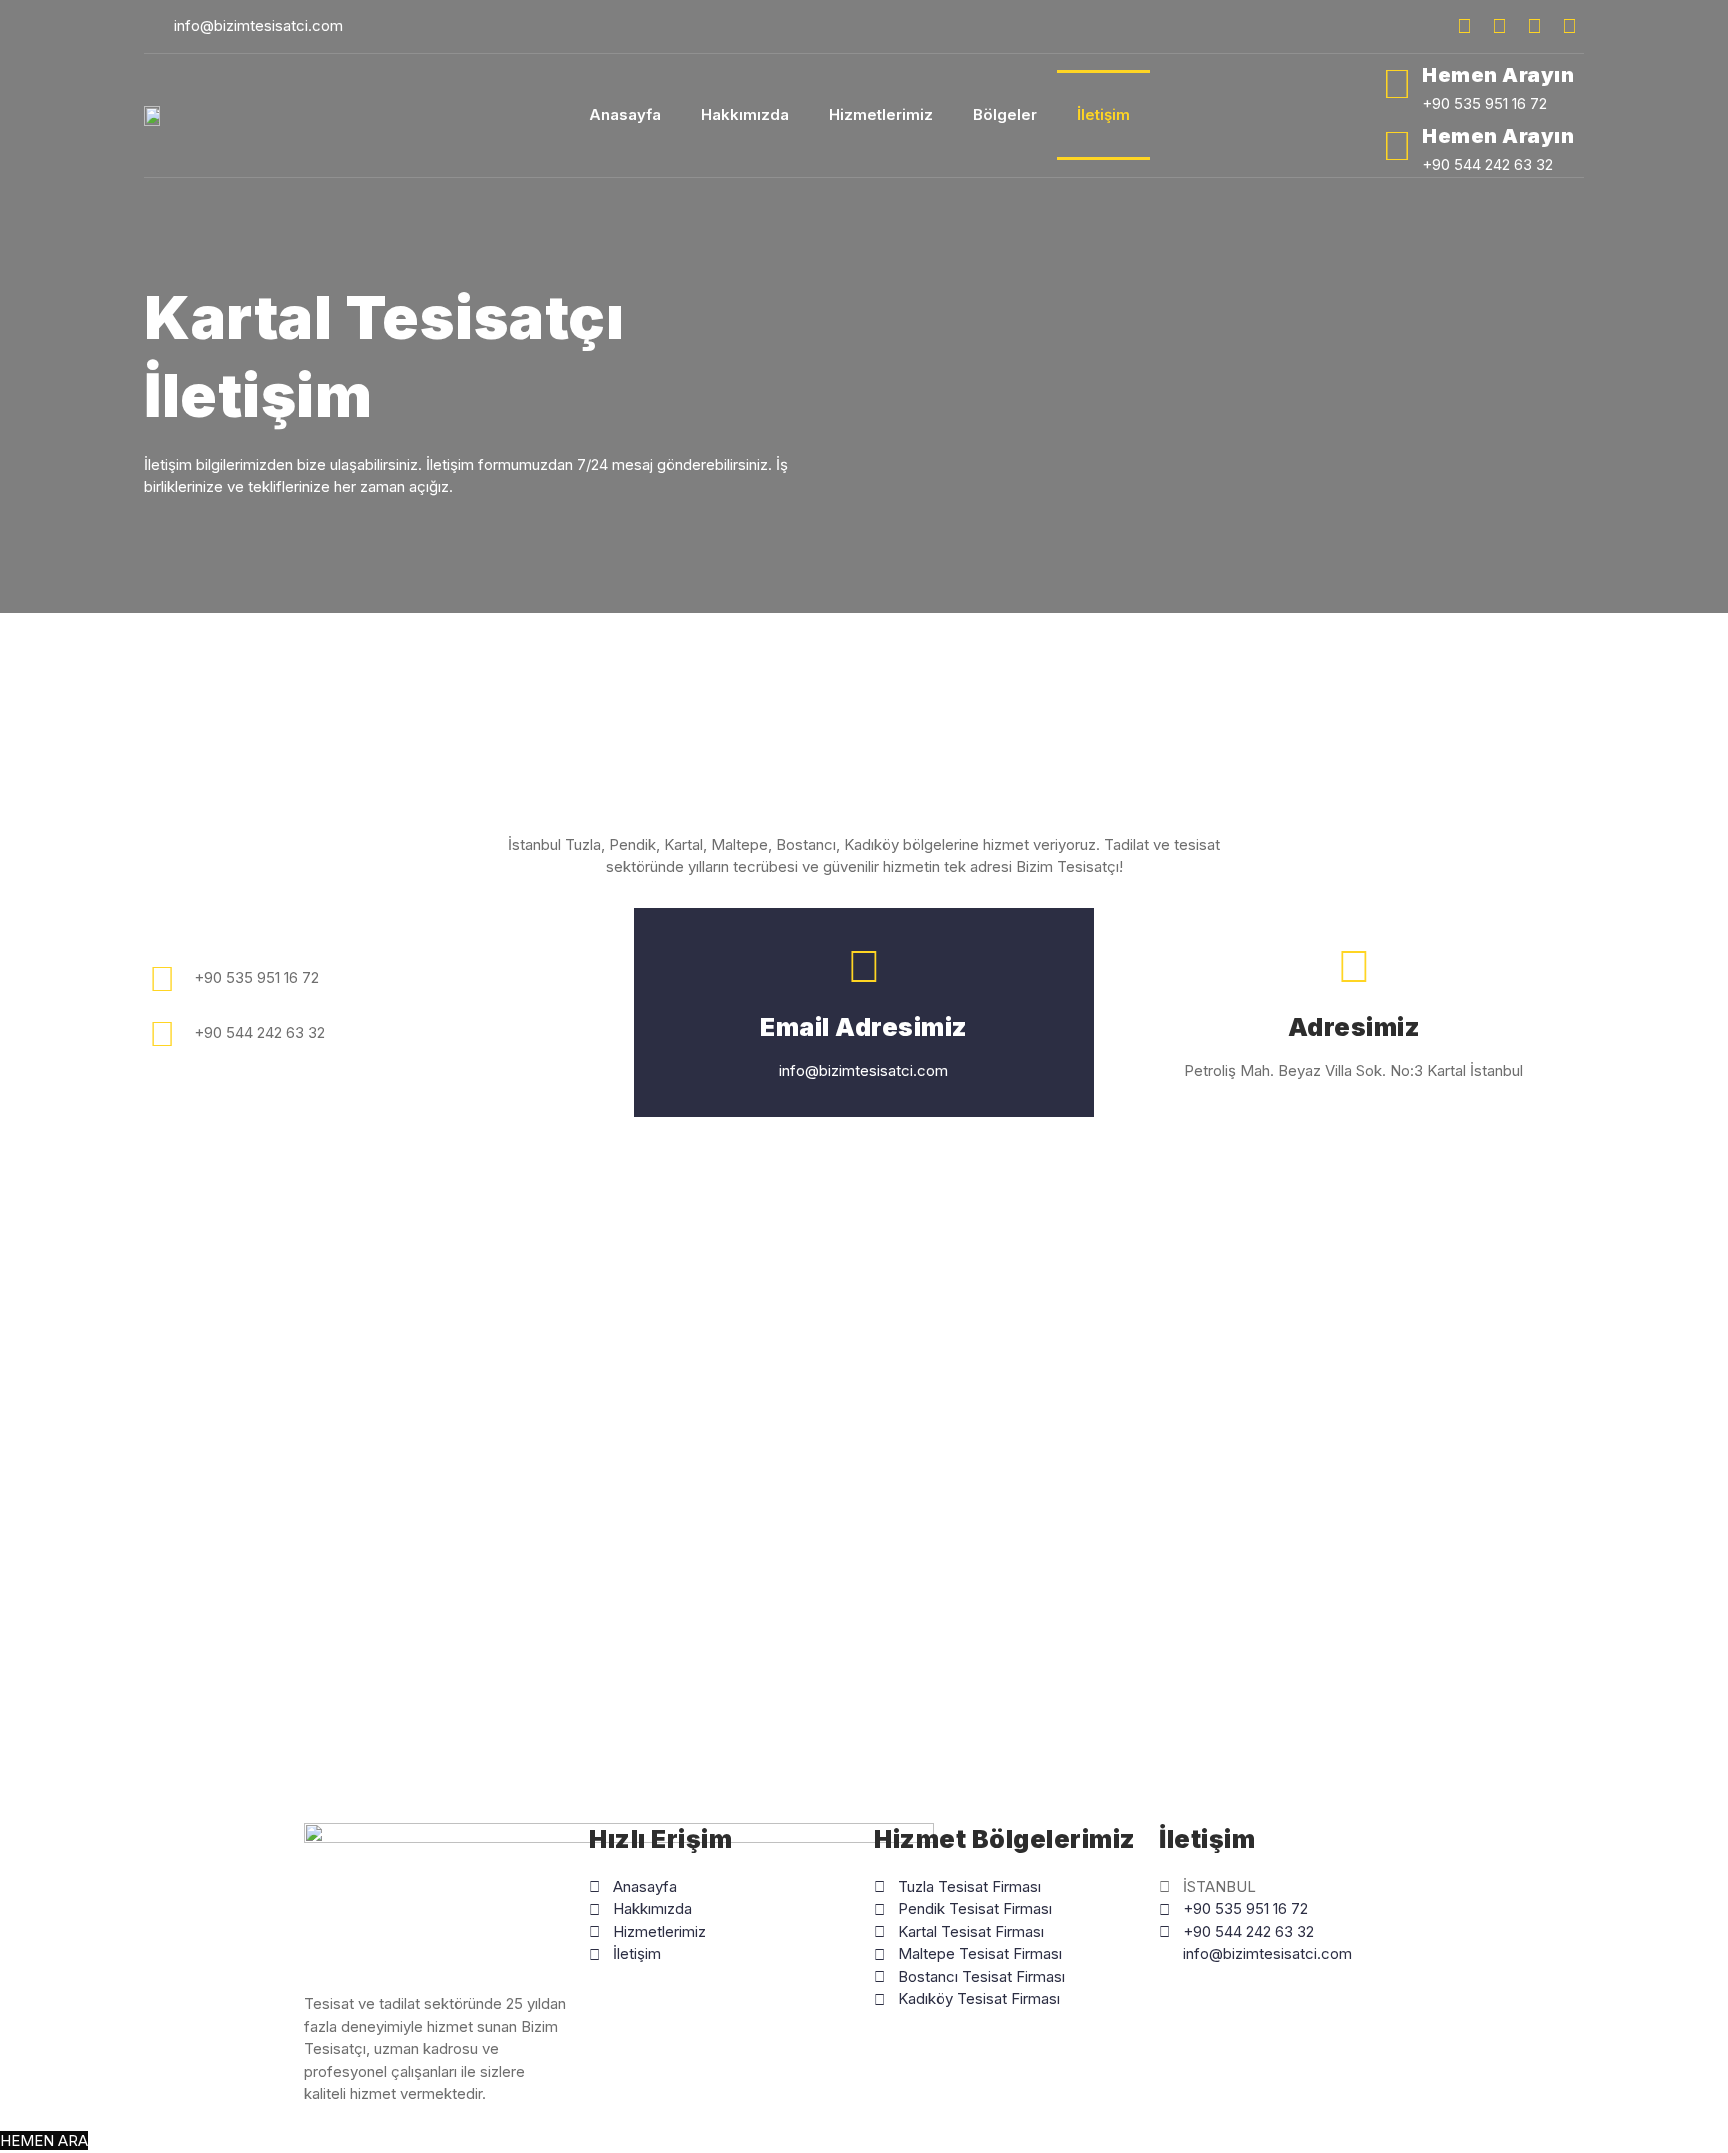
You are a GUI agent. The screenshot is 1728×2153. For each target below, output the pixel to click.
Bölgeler (1005, 114)
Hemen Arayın (1498, 75)
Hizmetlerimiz (881, 114)
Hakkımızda (745, 114)
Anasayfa (625, 114)
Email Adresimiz (864, 1027)
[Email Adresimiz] (863, 965)
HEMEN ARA (44, 2140)
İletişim (1103, 114)
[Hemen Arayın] (1397, 84)
